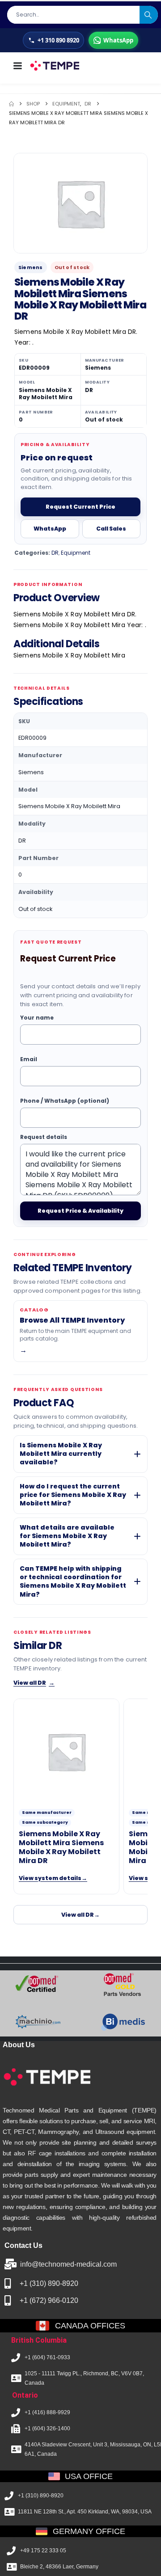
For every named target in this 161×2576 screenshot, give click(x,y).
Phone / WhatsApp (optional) (65, 1101)
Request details (44, 1137)
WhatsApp (50, 529)
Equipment (76, 553)
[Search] (149, 15)
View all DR (34, 1682)
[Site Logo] (54, 66)
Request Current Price (80, 507)
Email (29, 1060)
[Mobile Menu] (17, 66)
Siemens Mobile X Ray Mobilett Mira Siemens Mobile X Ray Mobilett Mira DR (61, 1847)
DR (55, 553)
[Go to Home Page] (11, 104)
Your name (37, 1018)
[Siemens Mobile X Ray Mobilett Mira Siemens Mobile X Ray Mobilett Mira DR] (66, 1751)
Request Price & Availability (80, 1211)
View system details (53, 1878)
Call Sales (111, 529)
